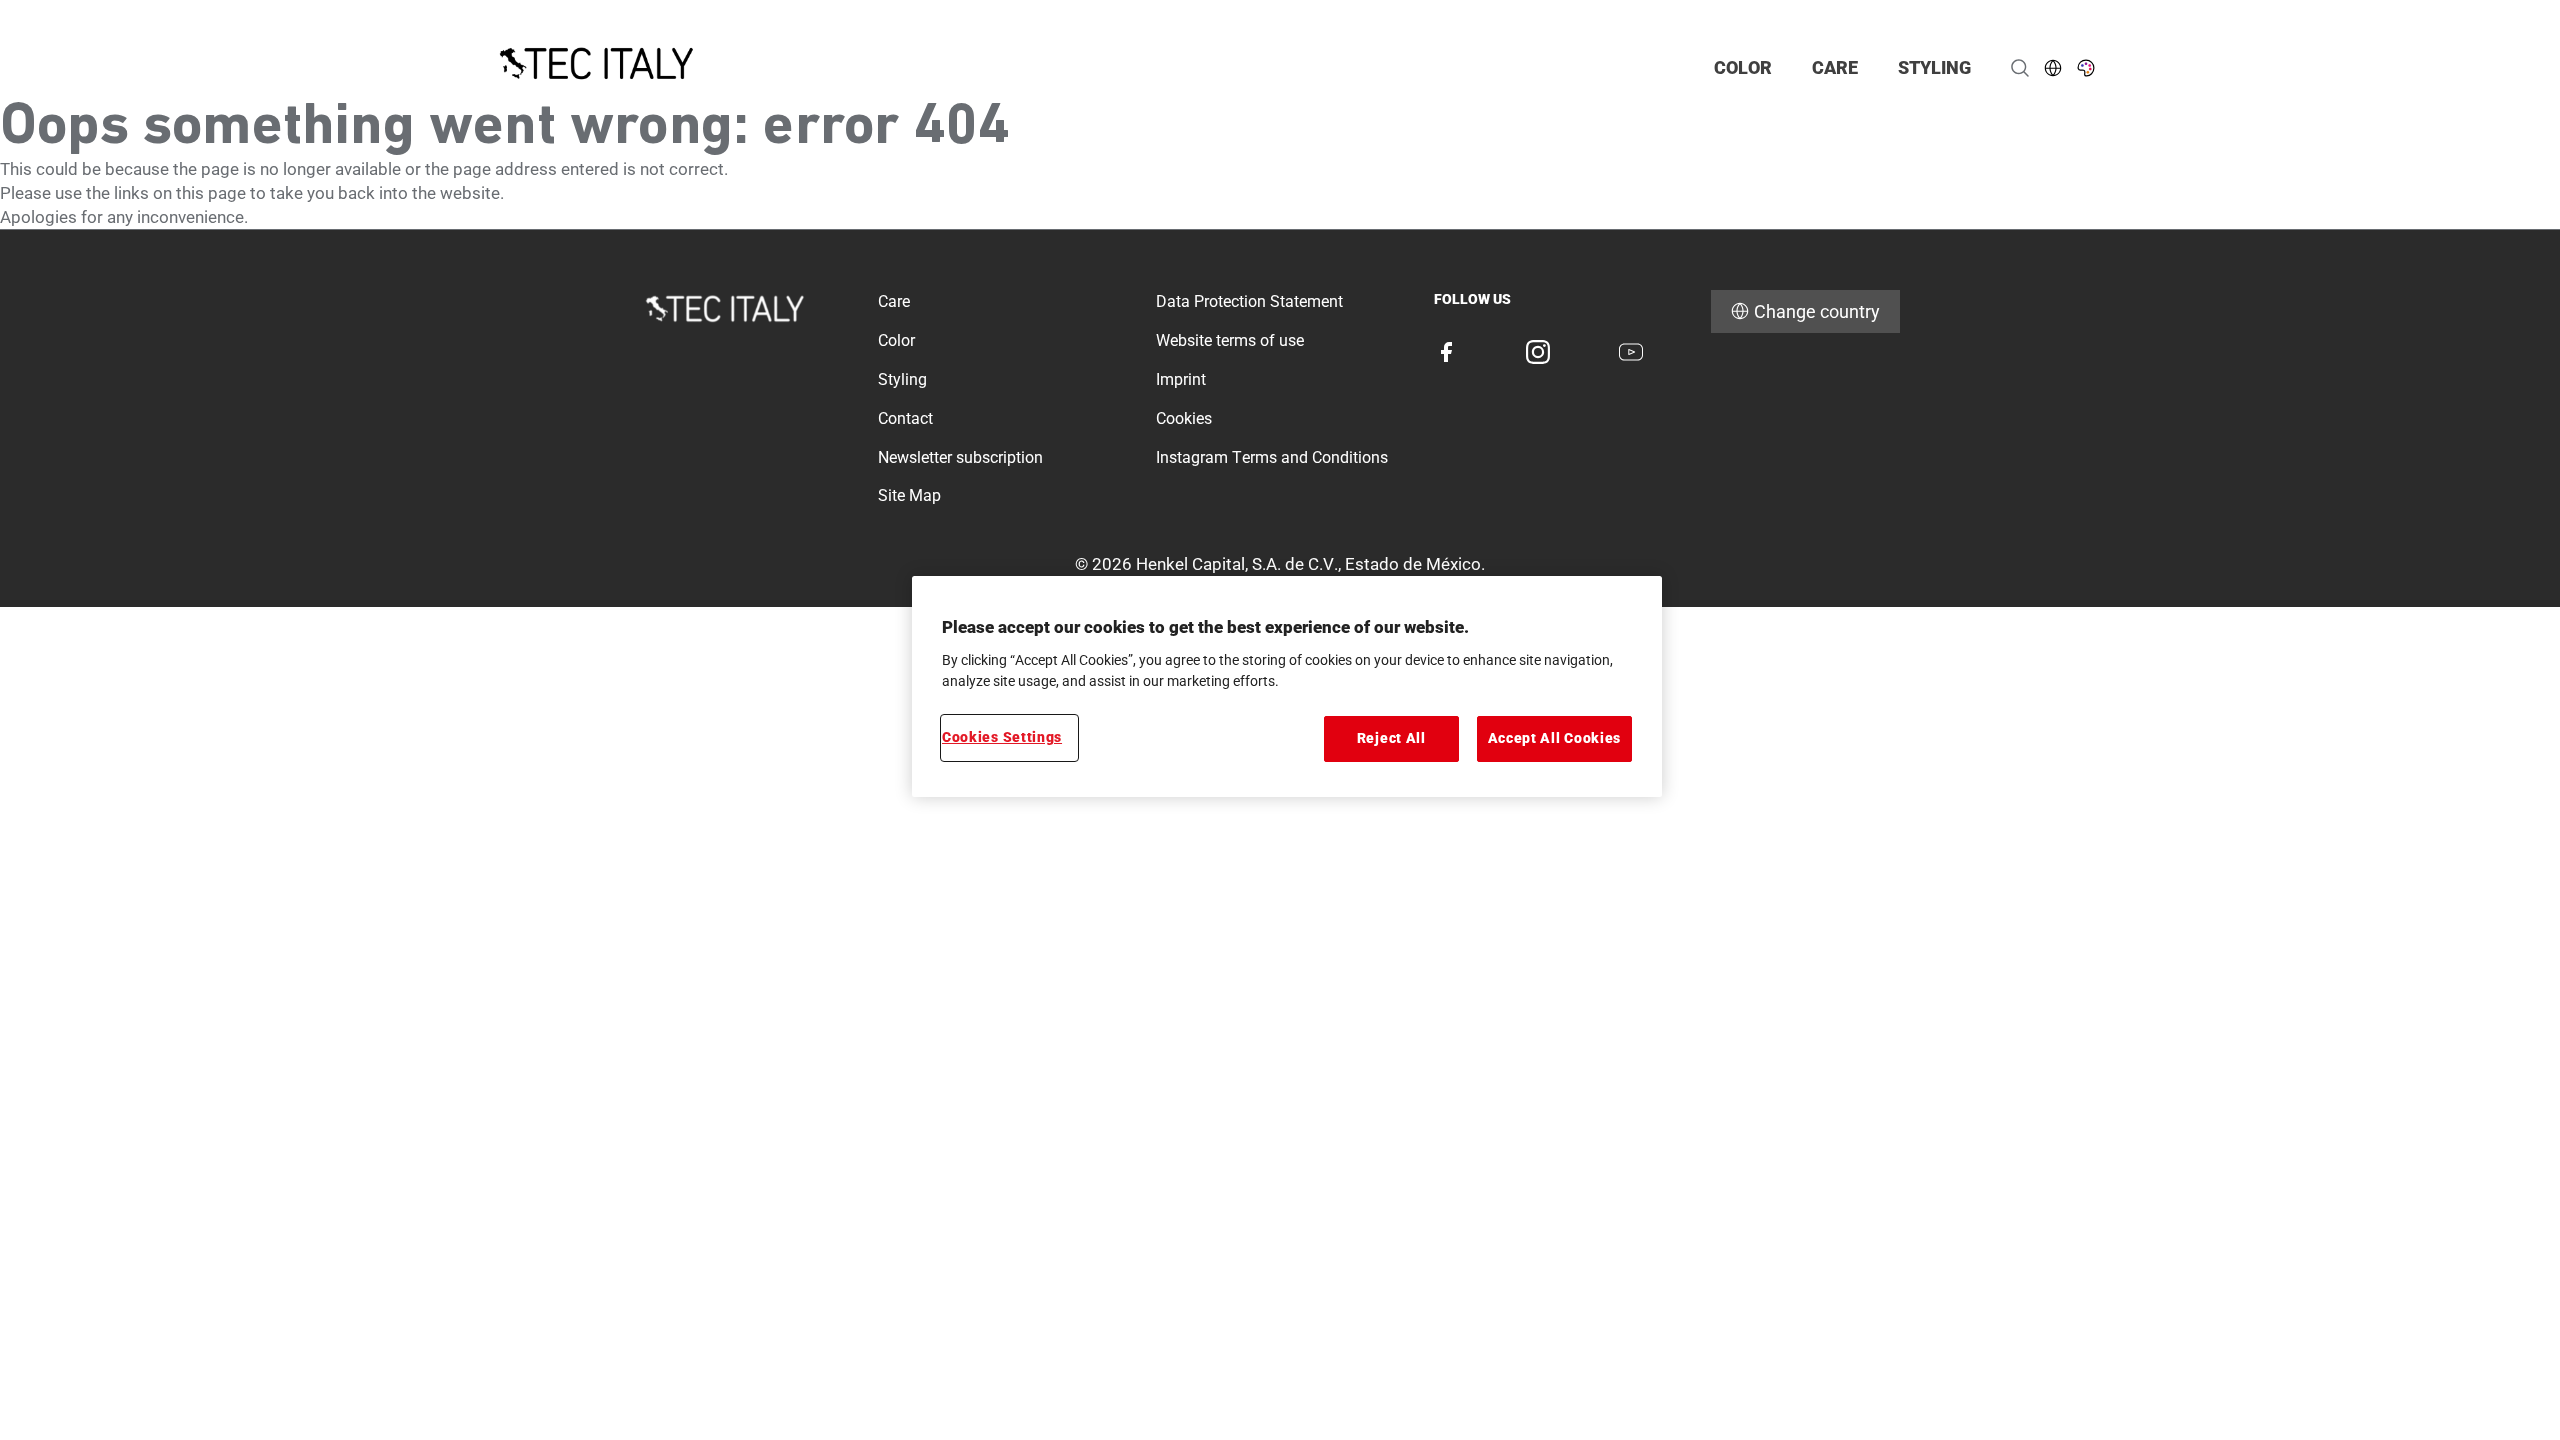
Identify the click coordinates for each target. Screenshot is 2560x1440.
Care (894, 301)
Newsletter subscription (960, 457)
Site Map (909, 495)
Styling (902, 379)
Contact (905, 418)
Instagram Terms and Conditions (1272, 457)
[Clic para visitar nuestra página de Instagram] (1538, 352)
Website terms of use (1230, 340)
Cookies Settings (1002, 737)
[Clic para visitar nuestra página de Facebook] (1446, 352)
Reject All (1391, 738)
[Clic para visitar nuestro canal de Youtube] (1631, 352)
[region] (1287, 686)
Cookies (1184, 418)
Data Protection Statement (1249, 301)
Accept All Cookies (1554, 738)
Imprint (1181, 379)
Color (896, 340)
